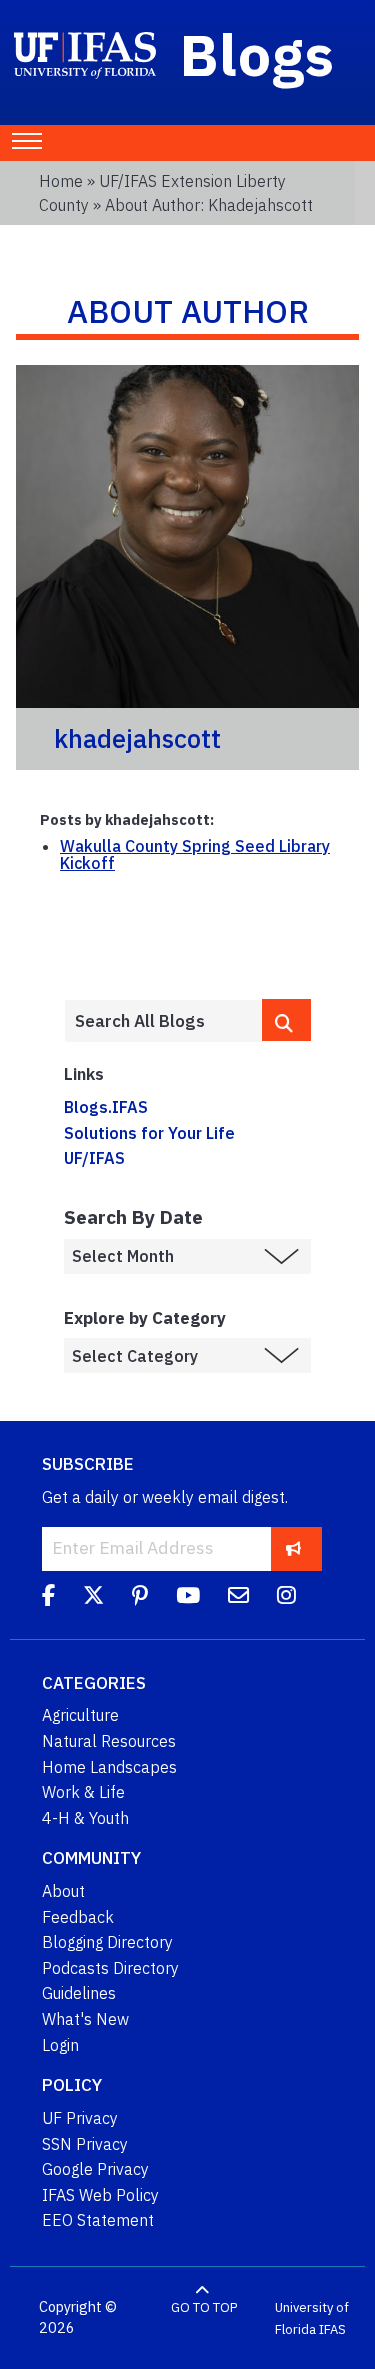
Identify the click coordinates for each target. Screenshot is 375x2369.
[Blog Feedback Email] (238, 1599)
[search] (286, 1020)
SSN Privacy (85, 2144)
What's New (85, 2019)
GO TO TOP (204, 2307)
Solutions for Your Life (149, 1133)
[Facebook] (48, 1599)
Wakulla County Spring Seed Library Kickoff (195, 855)
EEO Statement (98, 2220)
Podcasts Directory (110, 1968)
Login (60, 2045)
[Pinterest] (140, 1599)
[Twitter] (93, 1599)
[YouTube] (188, 1599)
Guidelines (79, 1993)
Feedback (78, 1917)
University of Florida (312, 2318)
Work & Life (83, 1792)
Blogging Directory (107, 1942)
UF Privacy (80, 2118)
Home (61, 181)
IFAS (332, 2328)
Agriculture (80, 1715)
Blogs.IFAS (106, 1107)
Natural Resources (109, 1741)
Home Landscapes (109, 1767)
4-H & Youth (85, 1818)
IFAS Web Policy (100, 2195)
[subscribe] (293, 1548)
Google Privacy (95, 2169)
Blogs (257, 54)
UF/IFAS (94, 1158)
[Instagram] (286, 1599)
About (63, 1891)
